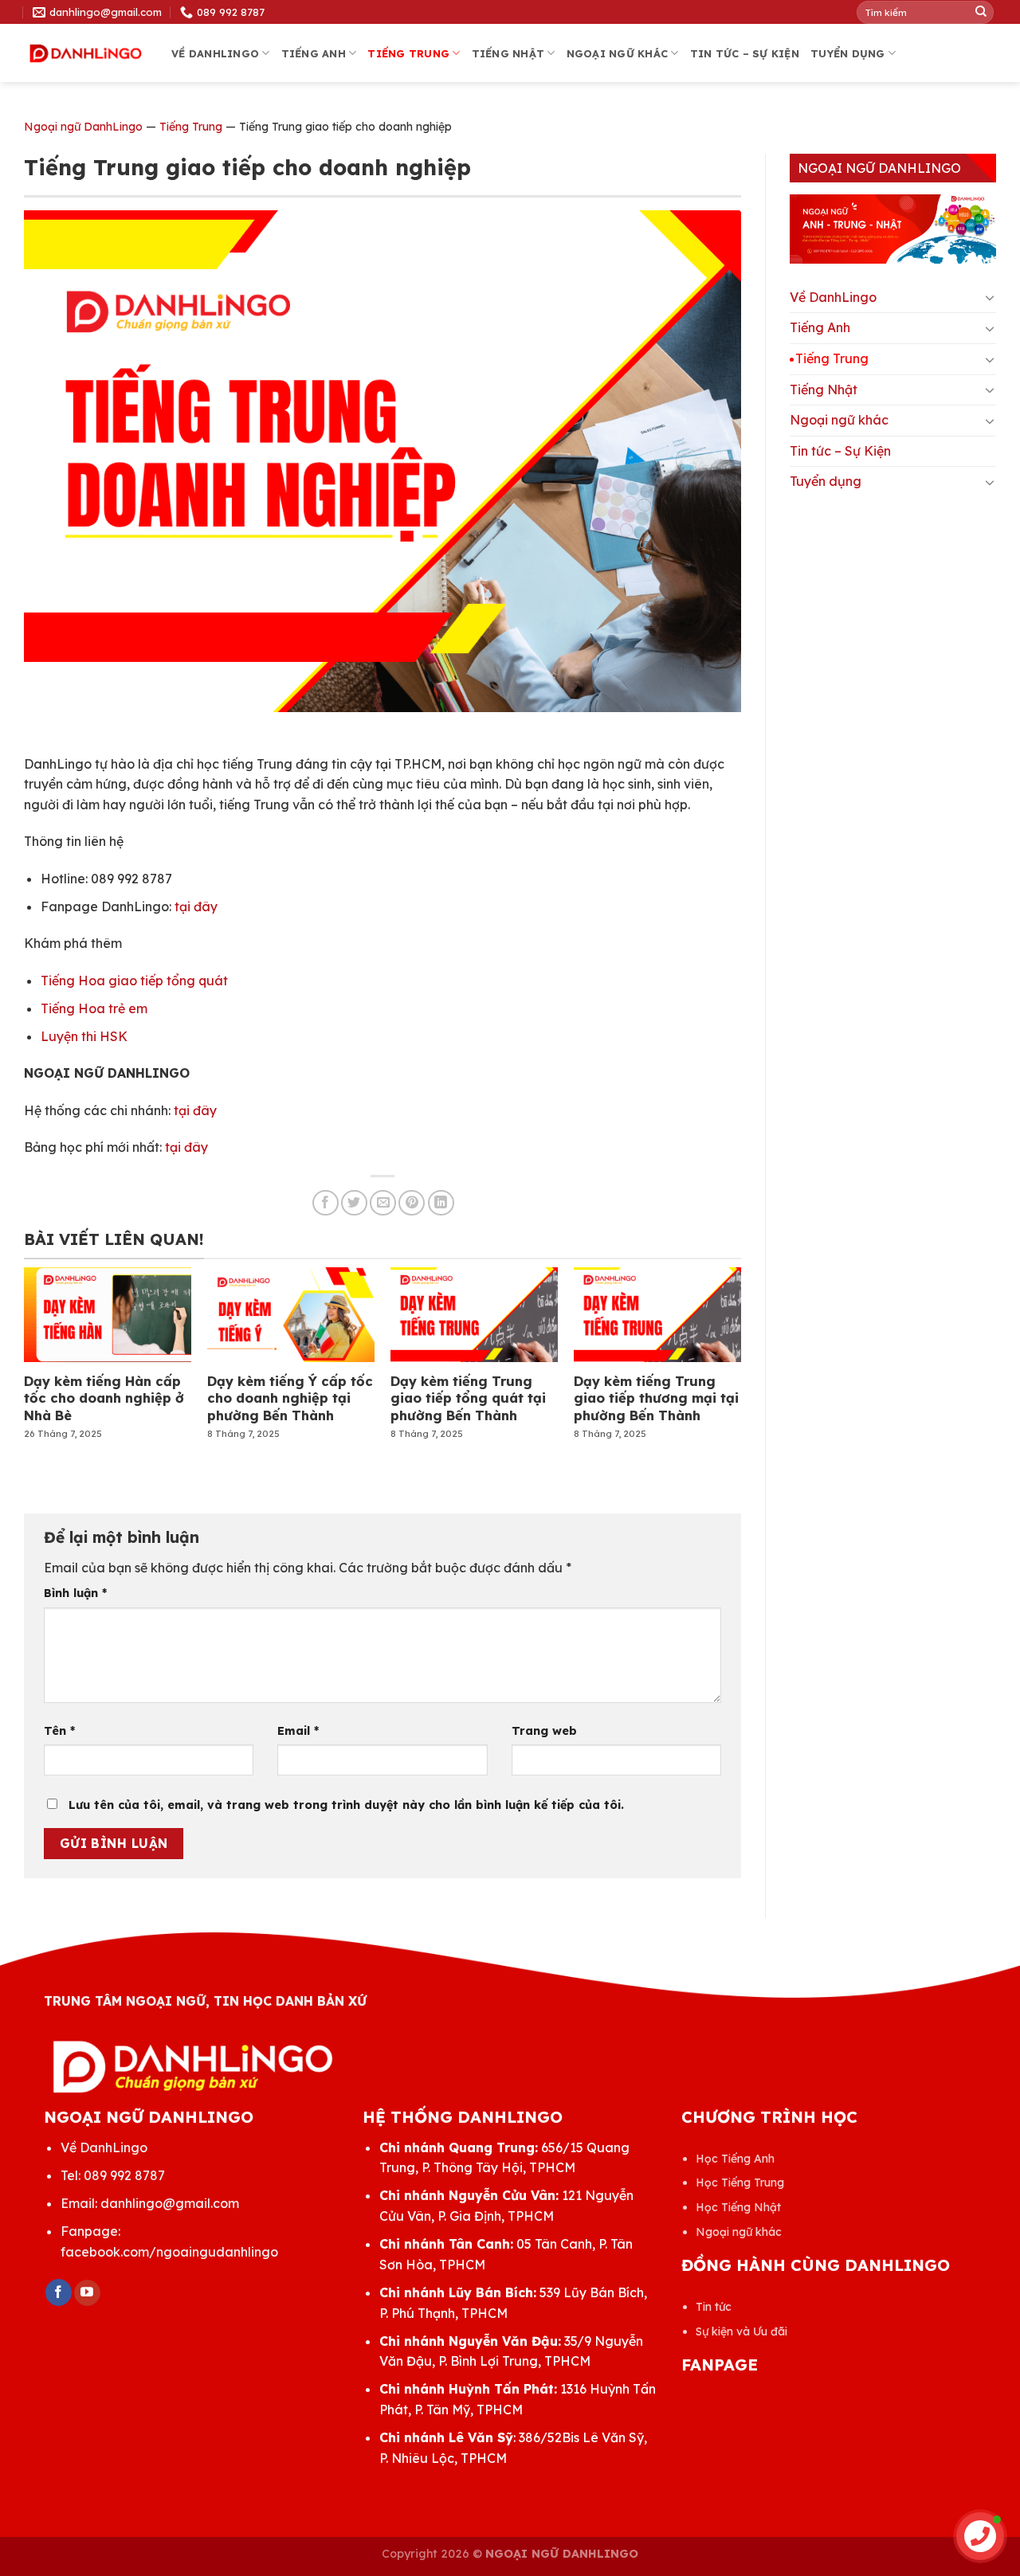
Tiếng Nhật (508, 53)
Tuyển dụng (848, 53)
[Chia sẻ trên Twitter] (354, 1203)
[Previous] (51, 1342)
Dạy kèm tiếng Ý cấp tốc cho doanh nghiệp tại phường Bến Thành (290, 1398)
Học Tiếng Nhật (738, 2207)
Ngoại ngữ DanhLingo (83, 127)
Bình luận (75, 1593)
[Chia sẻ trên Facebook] (326, 1203)
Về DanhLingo (215, 53)
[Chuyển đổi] (990, 297)
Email (298, 1731)
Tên (59, 1731)
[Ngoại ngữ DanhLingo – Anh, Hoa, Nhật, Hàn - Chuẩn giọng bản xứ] (86, 54)
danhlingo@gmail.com (170, 2203)
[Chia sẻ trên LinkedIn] (441, 1203)
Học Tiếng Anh (735, 2159)
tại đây (196, 906)
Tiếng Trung (408, 53)
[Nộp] (981, 12)
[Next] (714, 1342)
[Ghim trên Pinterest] (412, 1203)
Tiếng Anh (314, 53)
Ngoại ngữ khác (618, 53)
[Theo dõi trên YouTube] (87, 2293)
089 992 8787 (124, 2175)
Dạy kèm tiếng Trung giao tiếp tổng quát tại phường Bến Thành (468, 1398)
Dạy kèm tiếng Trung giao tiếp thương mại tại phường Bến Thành (656, 1398)
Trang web (544, 1731)
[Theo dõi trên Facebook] (59, 2292)
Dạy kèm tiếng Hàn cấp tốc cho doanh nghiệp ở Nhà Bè (104, 1398)
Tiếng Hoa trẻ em (94, 1008)
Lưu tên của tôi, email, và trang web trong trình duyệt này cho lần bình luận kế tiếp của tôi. (346, 1805)
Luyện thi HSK (84, 1036)
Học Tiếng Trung (740, 2183)
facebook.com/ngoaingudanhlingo (169, 2252)
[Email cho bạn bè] (383, 1203)
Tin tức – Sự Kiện (745, 53)
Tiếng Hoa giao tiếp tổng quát (134, 981)
